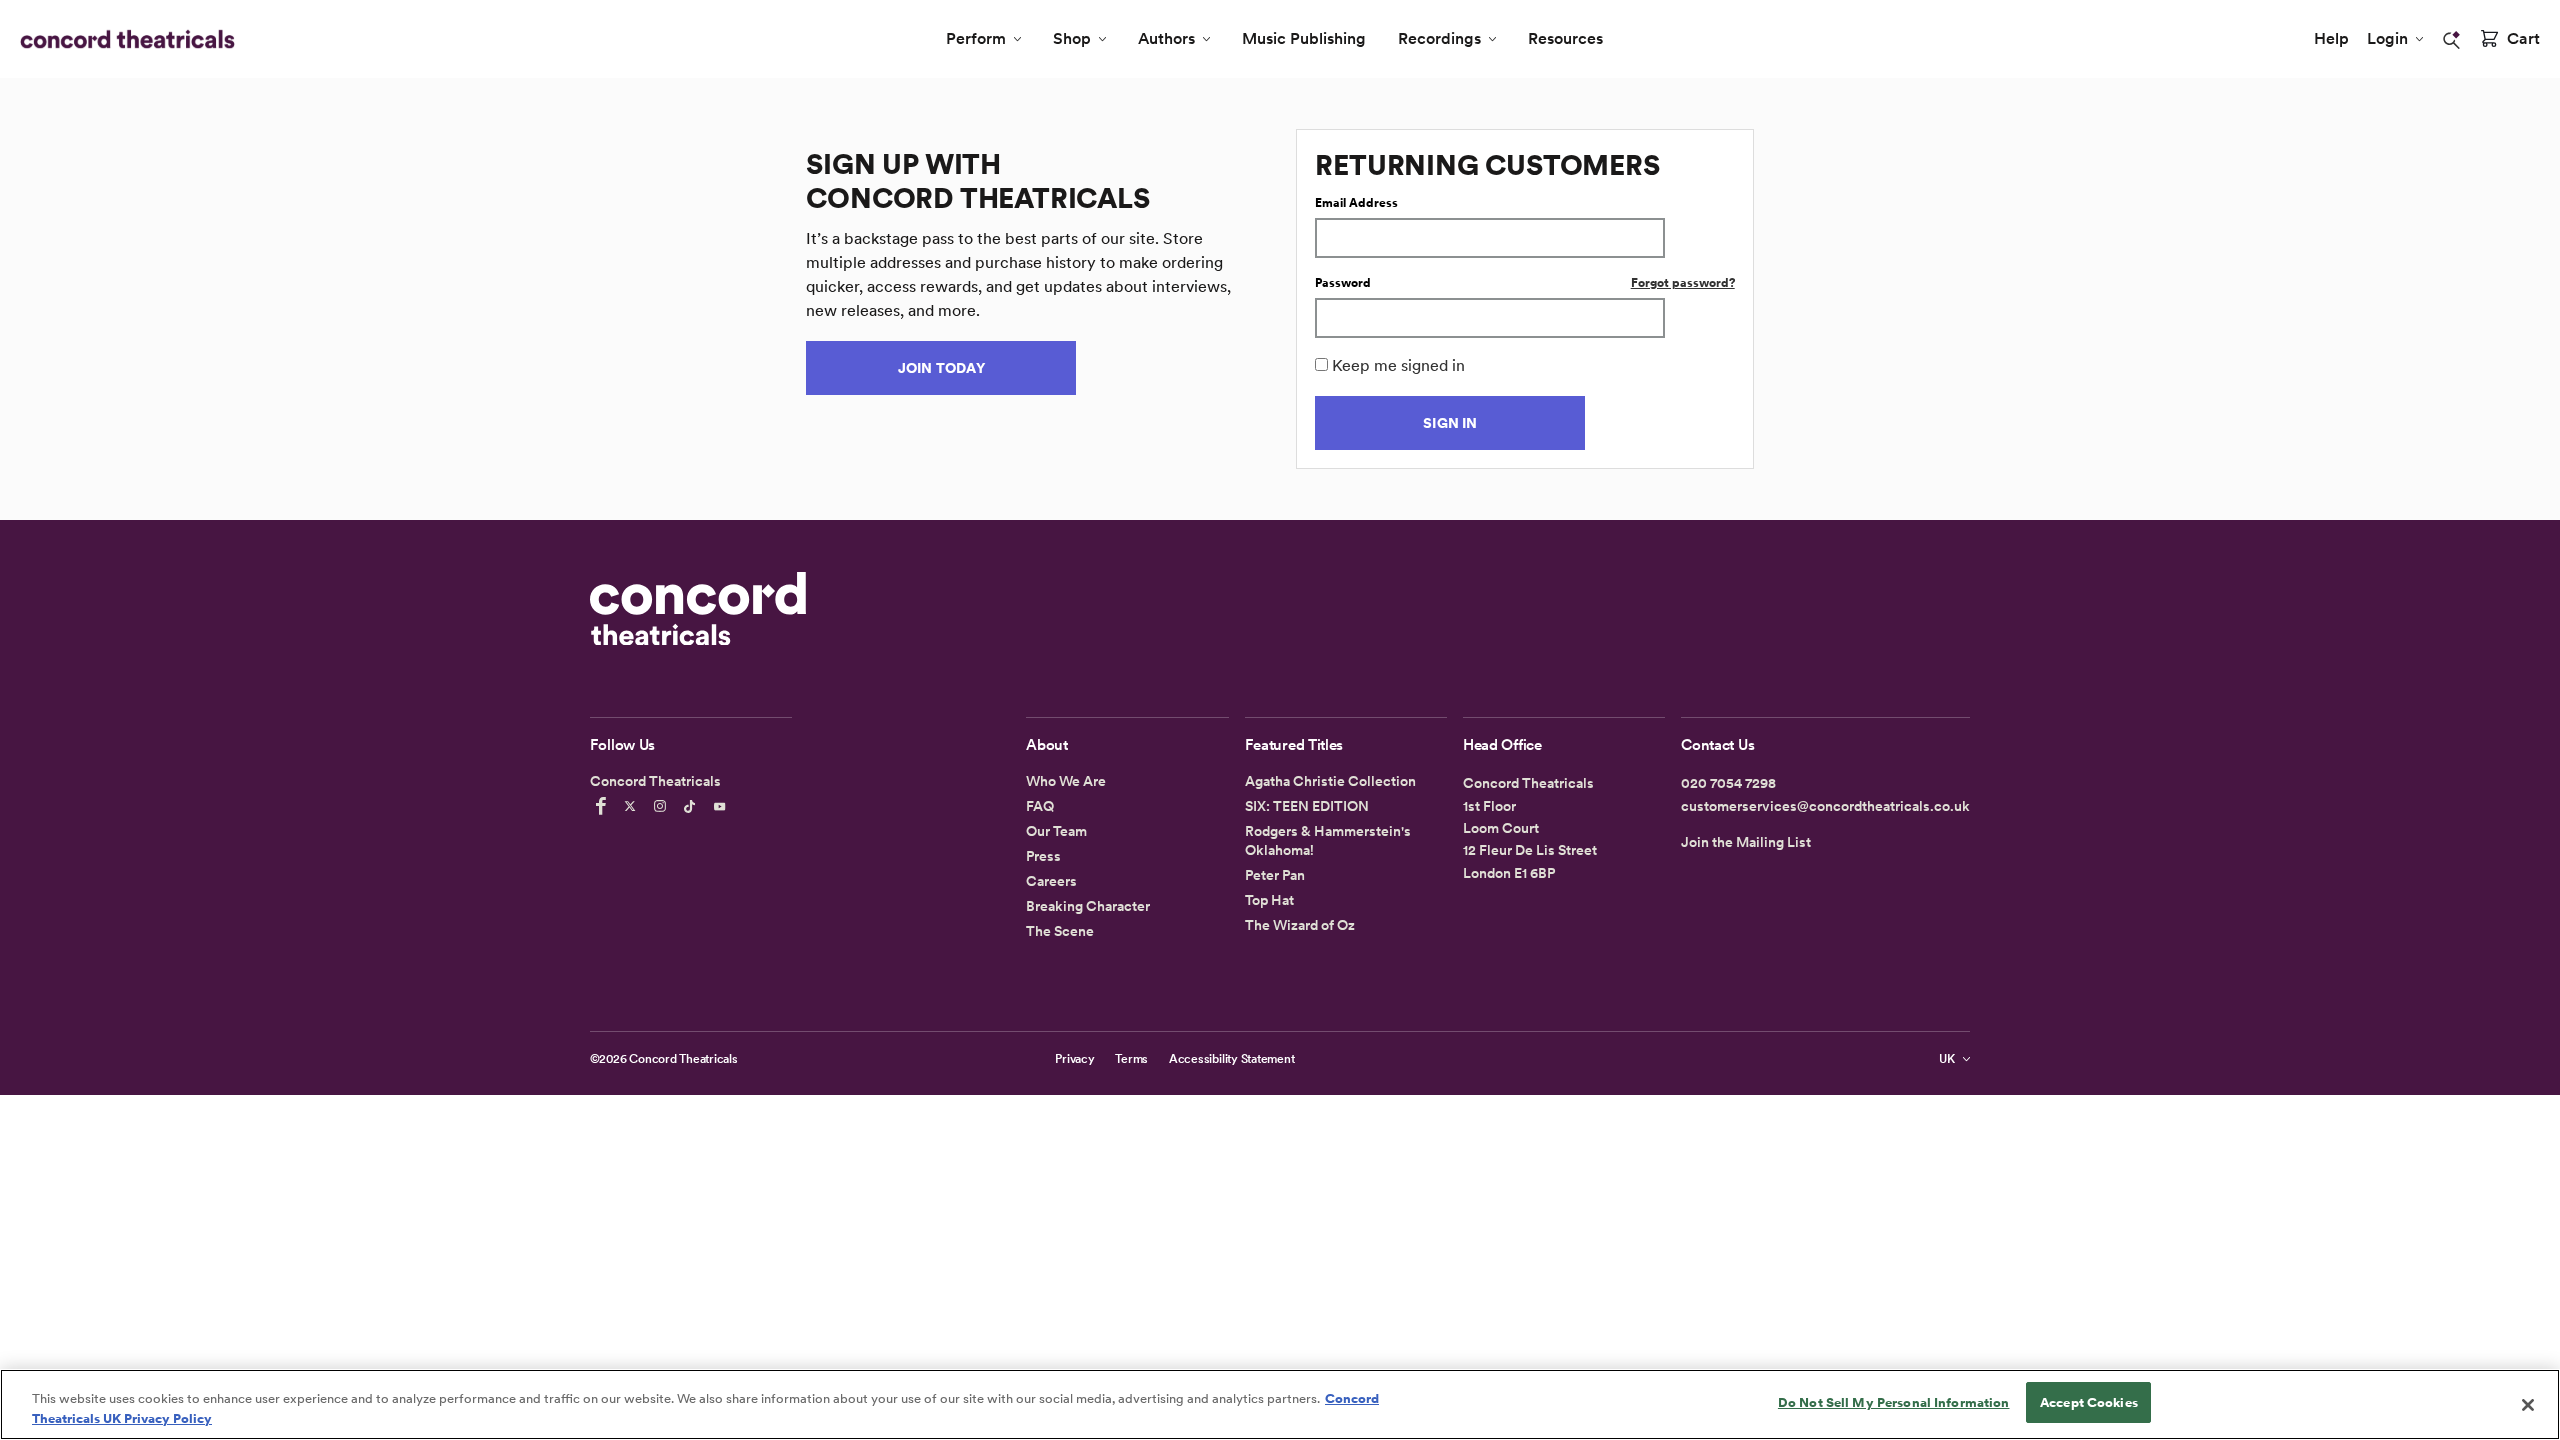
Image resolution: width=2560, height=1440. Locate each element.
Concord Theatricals (683, 1059)
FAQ (1040, 806)
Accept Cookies (2089, 1402)
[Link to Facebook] (604, 806)
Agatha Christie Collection (1330, 781)
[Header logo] (123, 39)
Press (1043, 856)
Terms (1131, 1059)
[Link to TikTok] (693, 806)
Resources (1565, 38)
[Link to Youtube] (723, 806)
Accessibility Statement (1231, 1059)
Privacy (1074, 1059)
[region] (1280, 1404)
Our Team (1056, 831)
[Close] (2528, 1405)
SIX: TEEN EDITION (1307, 806)
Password (1343, 283)
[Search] (2452, 40)
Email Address (1356, 203)
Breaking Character (1088, 906)
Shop (1072, 38)
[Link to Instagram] (663, 806)
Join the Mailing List (1746, 842)
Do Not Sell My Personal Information (1894, 1402)
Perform (976, 38)
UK (1947, 1059)
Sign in (1450, 423)
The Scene (1060, 931)
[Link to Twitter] (633, 806)
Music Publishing (1304, 38)
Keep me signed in (1398, 365)
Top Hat (1269, 900)
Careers (1051, 881)
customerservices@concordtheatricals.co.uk (1825, 806)
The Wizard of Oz (1300, 925)
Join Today (941, 368)
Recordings (1439, 38)
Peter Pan (1275, 875)
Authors (1166, 38)
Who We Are (1066, 781)
